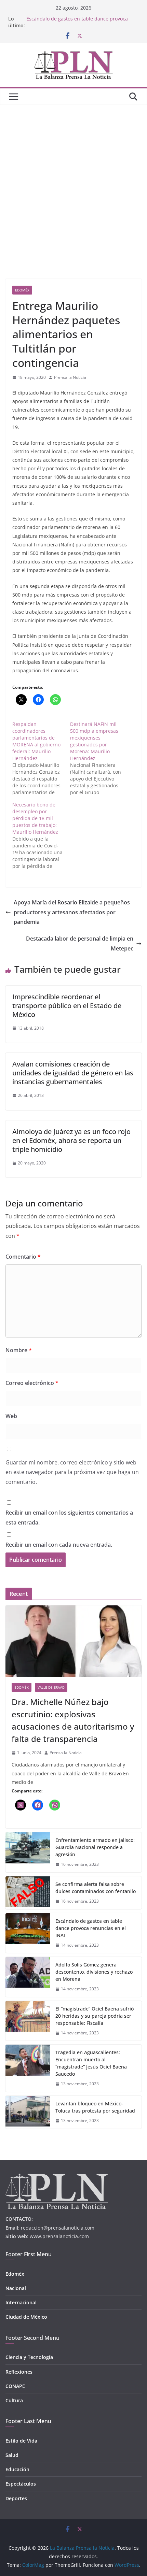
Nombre (19, 1350)
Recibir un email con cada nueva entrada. (59, 1545)
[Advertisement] (73, 182)
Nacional (16, 2288)
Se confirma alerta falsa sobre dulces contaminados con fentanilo (96, 1888)
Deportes (16, 2498)
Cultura (14, 2400)
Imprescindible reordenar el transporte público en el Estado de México (67, 1006)
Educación (17, 2469)
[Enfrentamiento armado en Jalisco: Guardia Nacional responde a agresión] (28, 1852)
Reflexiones (19, 2372)
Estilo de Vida (21, 2441)
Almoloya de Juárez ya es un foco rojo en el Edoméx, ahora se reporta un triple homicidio (71, 1140)
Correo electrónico (32, 1383)
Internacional (21, 2302)
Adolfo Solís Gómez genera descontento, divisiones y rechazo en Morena (94, 1972)
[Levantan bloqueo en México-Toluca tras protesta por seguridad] (28, 2112)
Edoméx (22, 290)
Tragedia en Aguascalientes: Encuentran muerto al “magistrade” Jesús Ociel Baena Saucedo (91, 2063)
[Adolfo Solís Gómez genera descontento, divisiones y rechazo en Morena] (28, 1977)
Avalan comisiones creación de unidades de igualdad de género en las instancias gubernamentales (73, 1073)
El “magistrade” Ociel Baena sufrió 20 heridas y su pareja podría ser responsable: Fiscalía (95, 2016)
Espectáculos (21, 2484)
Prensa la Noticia (70, 377)
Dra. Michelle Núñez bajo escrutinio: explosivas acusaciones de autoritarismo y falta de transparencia (73, 1720)
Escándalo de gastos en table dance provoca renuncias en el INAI (91, 1928)
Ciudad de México (26, 2317)
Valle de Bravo (51, 1687)
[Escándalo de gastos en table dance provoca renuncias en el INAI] (28, 1933)
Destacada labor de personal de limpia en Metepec (80, 943)
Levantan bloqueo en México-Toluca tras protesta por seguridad (95, 2107)
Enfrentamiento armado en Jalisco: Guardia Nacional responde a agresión (95, 1847)
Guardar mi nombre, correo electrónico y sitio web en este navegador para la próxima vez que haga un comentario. (72, 1472)
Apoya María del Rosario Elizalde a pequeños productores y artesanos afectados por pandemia (72, 912)
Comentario (23, 1257)
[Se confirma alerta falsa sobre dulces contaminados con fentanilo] (28, 1893)
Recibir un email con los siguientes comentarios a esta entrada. (69, 1518)
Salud (12, 2455)
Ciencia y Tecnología (29, 2357)
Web (11, 1416)
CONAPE (15, 2386)
